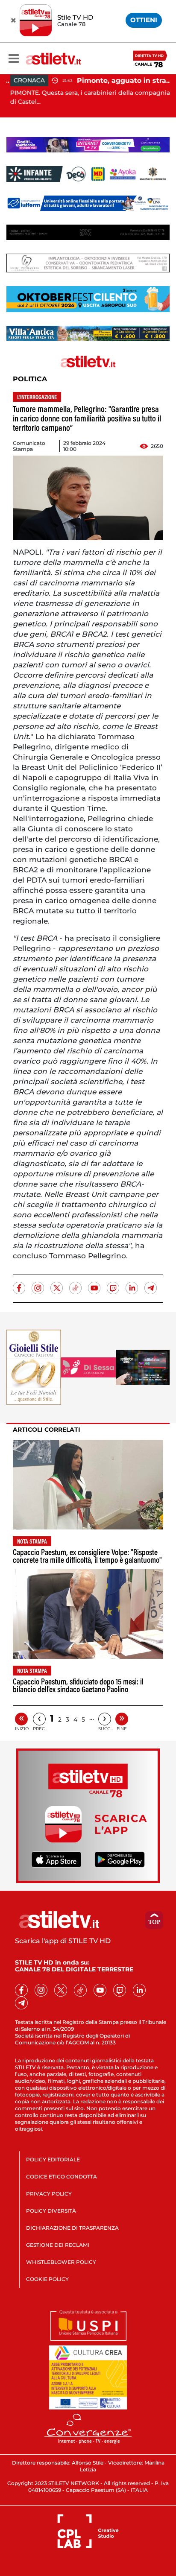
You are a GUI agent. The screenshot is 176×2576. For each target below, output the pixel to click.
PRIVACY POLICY (49, 2194)
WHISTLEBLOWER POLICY (61, 2262)
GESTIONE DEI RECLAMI (58, 2245)
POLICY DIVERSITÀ (51, 2211)
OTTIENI (144, 20)
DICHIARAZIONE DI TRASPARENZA (72, 2228)
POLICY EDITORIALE (53, 2159)
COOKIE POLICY (47, 2279)
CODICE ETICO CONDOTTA (62, 2177)
